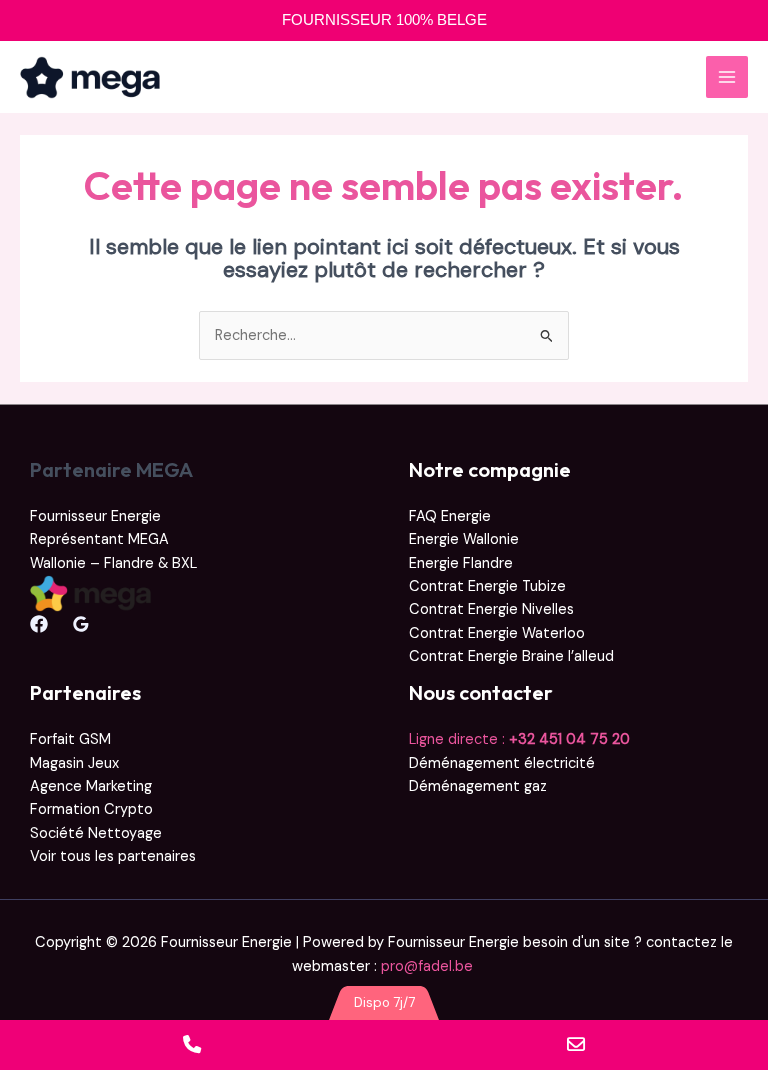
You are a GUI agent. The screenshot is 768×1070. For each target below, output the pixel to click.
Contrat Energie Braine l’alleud (511, 656)
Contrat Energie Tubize (487, 586)
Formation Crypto (91, 809)
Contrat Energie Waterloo (497, 633)
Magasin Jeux (74, 763)
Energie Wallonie (464, 539)
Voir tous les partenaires (113, 856)
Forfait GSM (70, 739)
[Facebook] (39, 624)
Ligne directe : (519, 739)
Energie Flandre (461, 563)
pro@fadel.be (429, 966)
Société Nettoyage (96, 833)
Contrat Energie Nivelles (491, 609)
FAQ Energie (450, 516)
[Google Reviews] (81, 624)
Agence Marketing (91, 786)
